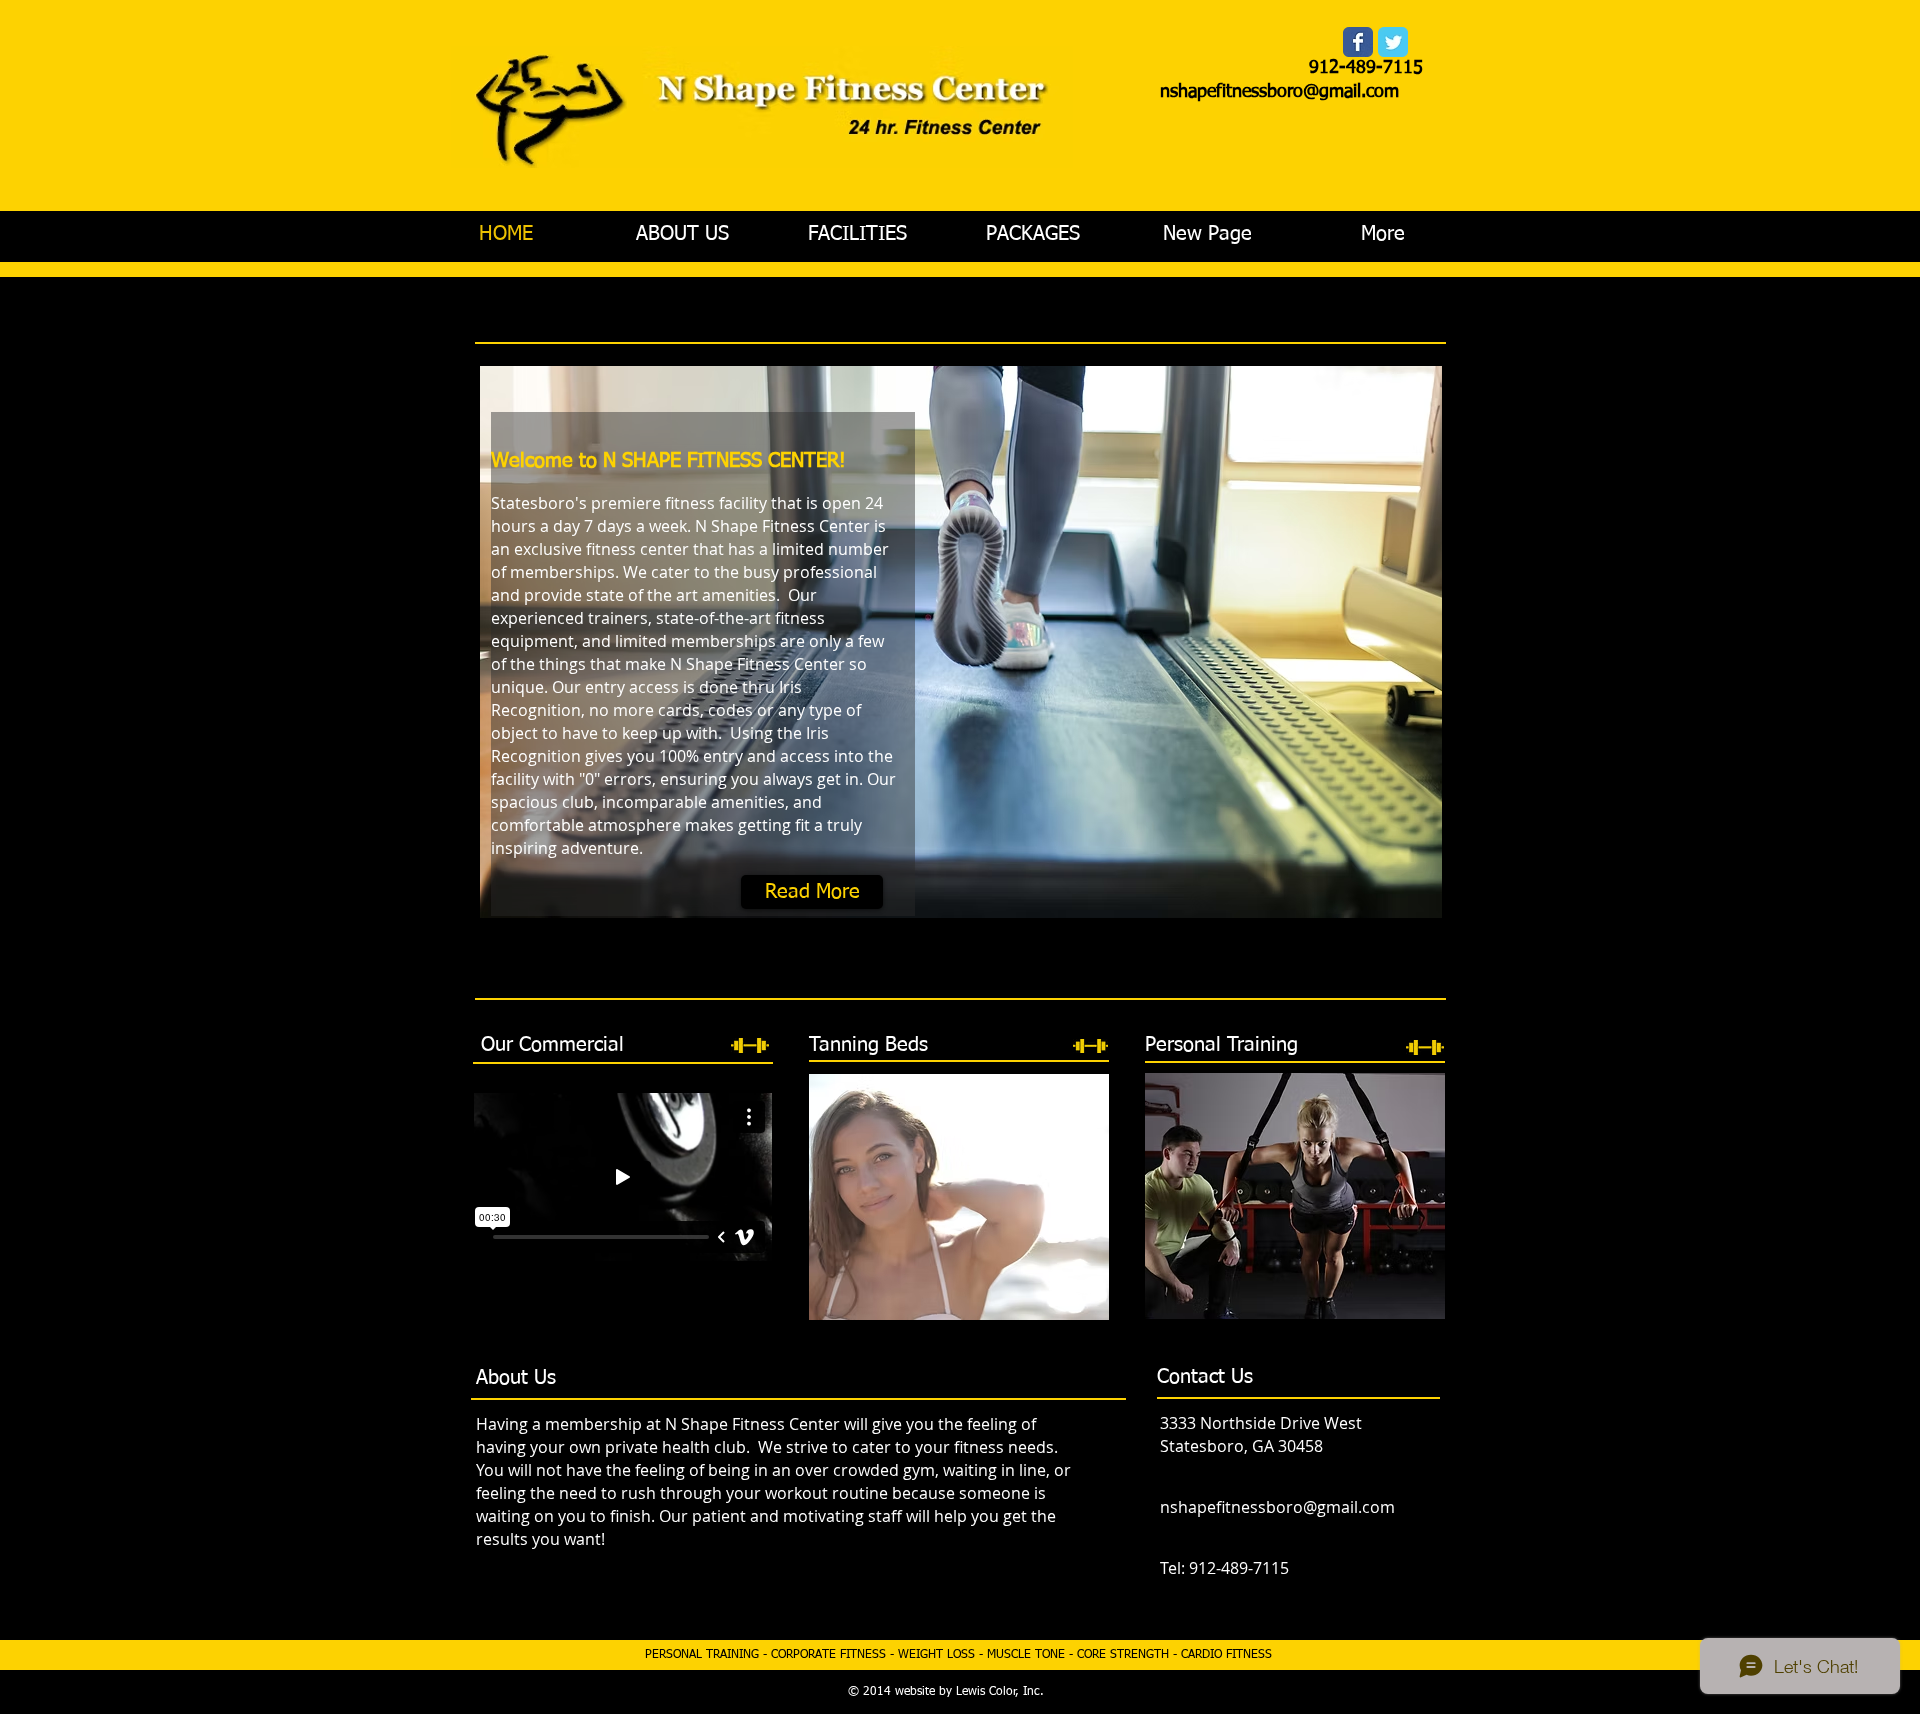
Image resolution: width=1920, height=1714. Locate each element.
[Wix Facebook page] (1358, 42)
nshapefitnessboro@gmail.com (1279, 92)
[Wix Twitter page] (1393, 42)
